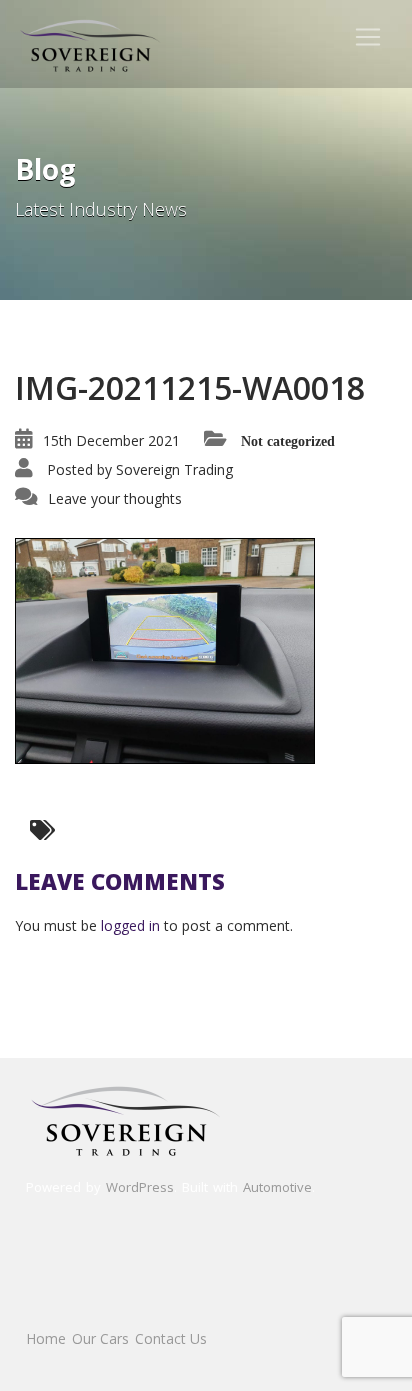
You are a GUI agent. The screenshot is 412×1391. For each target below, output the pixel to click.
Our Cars (100, 1338)
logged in (130, 925)
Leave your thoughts (115, 498)
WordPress (140, 1187)
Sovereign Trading (174, 469)
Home (46, 1338)
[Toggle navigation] (368, 37)
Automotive (277, 1187)
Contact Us (171, 1338)
